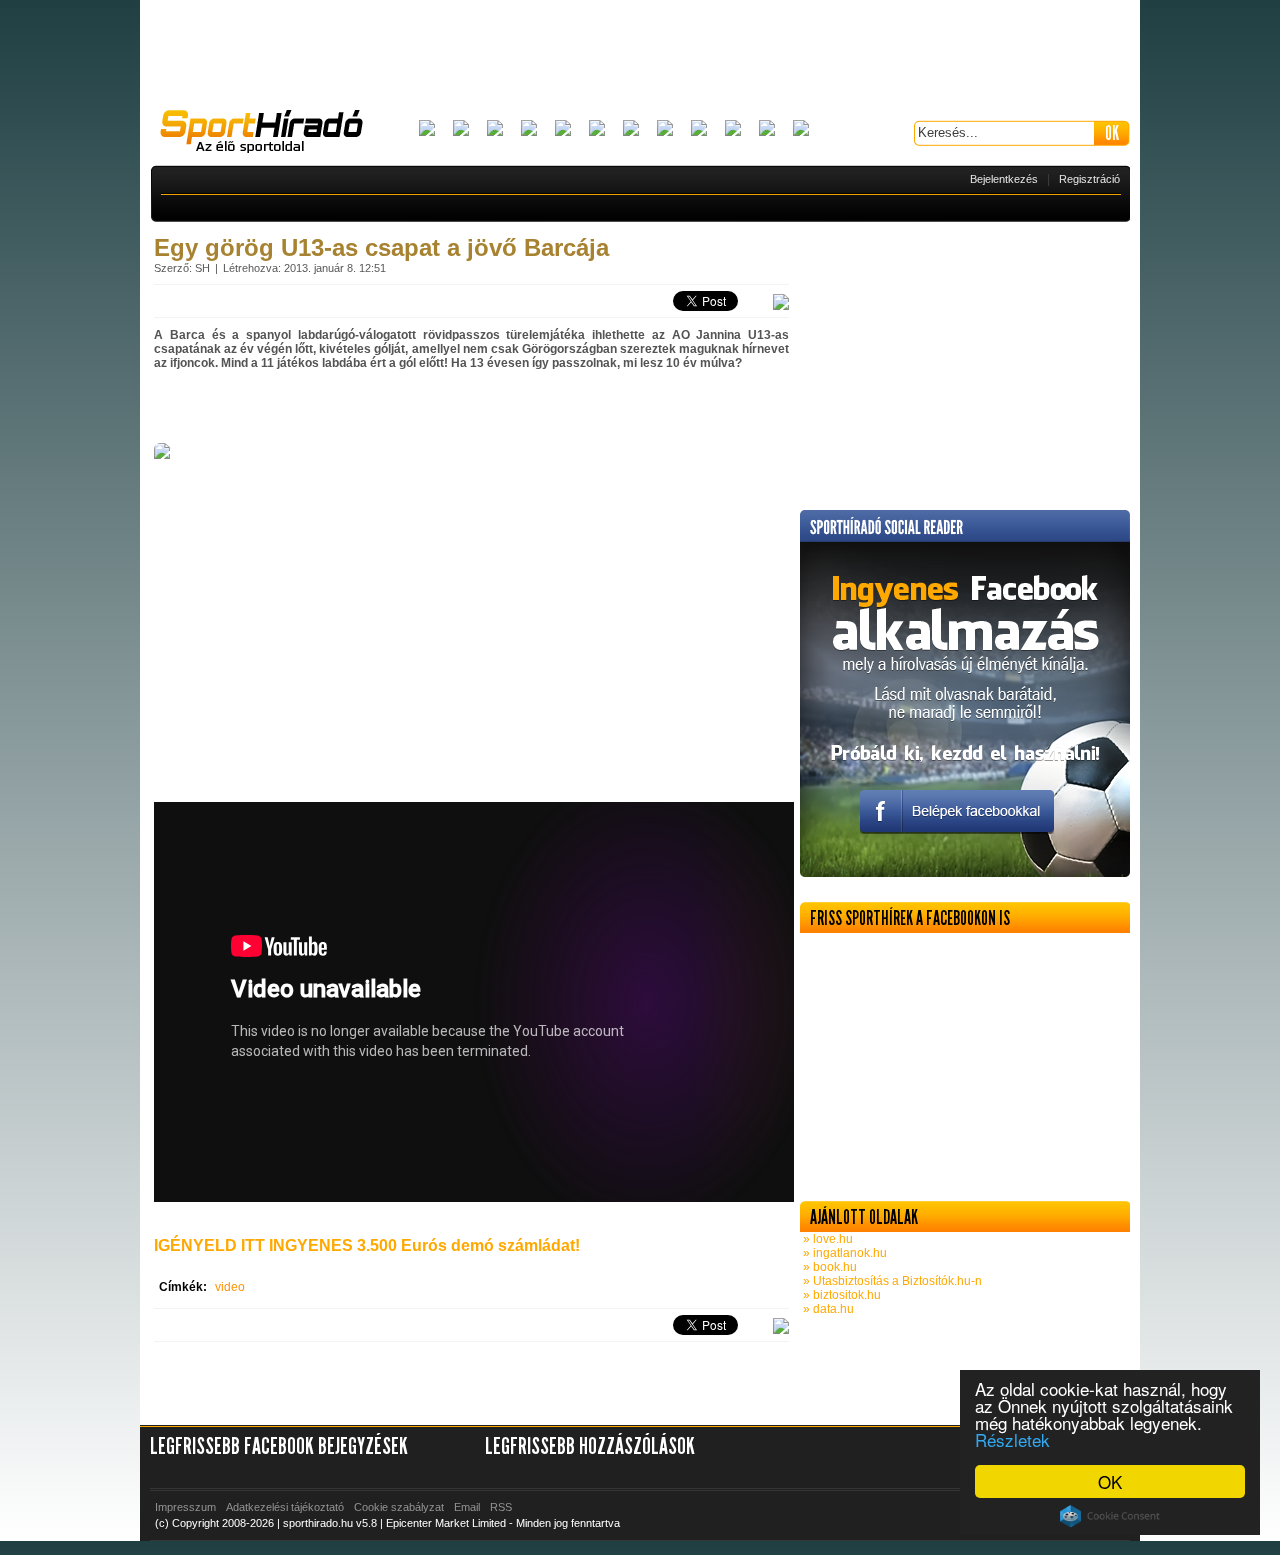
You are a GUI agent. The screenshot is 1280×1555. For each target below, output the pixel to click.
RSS (501, 1507)
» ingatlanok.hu (843, 1253)
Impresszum (185, 1507)
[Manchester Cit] (699, 129)
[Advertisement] (640, 55)
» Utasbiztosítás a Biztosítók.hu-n (891, 1281)
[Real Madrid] (767, 129)
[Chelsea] (563, 129)
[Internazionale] (597, 129)
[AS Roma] (801, 129)
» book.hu (828, 1267)
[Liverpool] (665, 129)
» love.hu (826, 1239)
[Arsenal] (461, 129)
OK (1110, 1481)
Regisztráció (1089, 179)
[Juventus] (631, 129)
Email (467, 1507)
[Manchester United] (733, 129)
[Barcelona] (495, 129)
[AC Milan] (427, 129)
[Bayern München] (529, 129)
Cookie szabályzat (399, 1507)
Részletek (1012, 1439)
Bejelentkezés (1004, 179)
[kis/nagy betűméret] (781, 303)
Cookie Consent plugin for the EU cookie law (1110, 1516)
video (230, 1287)
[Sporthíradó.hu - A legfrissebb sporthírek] (270, 134)
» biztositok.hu (840, 1295)
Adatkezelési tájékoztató (285, 1507)
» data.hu (827, 1309)
